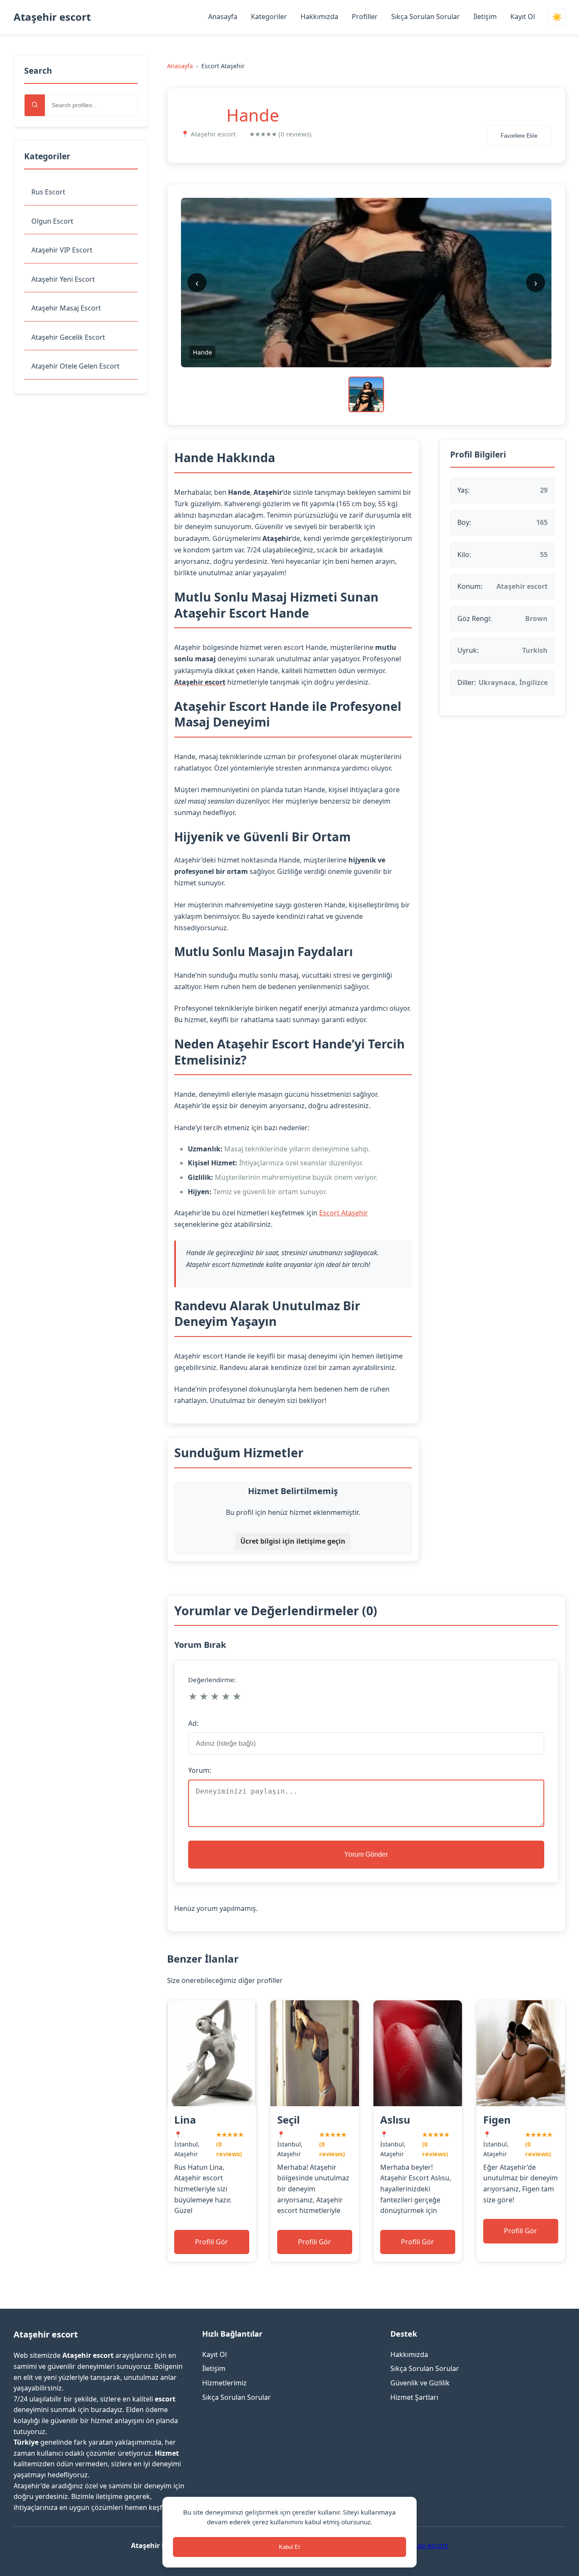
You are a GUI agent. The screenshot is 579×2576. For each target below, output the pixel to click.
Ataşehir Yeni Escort (63, 279)
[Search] (35, 105)
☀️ (557, 17)
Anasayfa (223, 17)
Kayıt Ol (523, 17)
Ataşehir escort (52, 17)
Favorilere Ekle (519, 136)
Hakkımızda (319, 17)
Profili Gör (212, 2242)
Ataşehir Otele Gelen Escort (75, 366)
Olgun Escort (52, 221)
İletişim (485, 17)
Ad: (193, 1723)
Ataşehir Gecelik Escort (68, 337)
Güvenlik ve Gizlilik (420, 2383)
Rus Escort (48, 192)
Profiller (365, 17)
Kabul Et (289, 2547)
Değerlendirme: (212, 1680)
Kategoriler (269, 17)
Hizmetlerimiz (224, 2383)
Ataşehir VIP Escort (62, 250)
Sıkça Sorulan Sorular (426, 17)
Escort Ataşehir (344, 1213)
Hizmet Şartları (414, 2397)
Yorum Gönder (366, 1854)
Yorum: (200, 1770)
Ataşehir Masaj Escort (66, 308)
